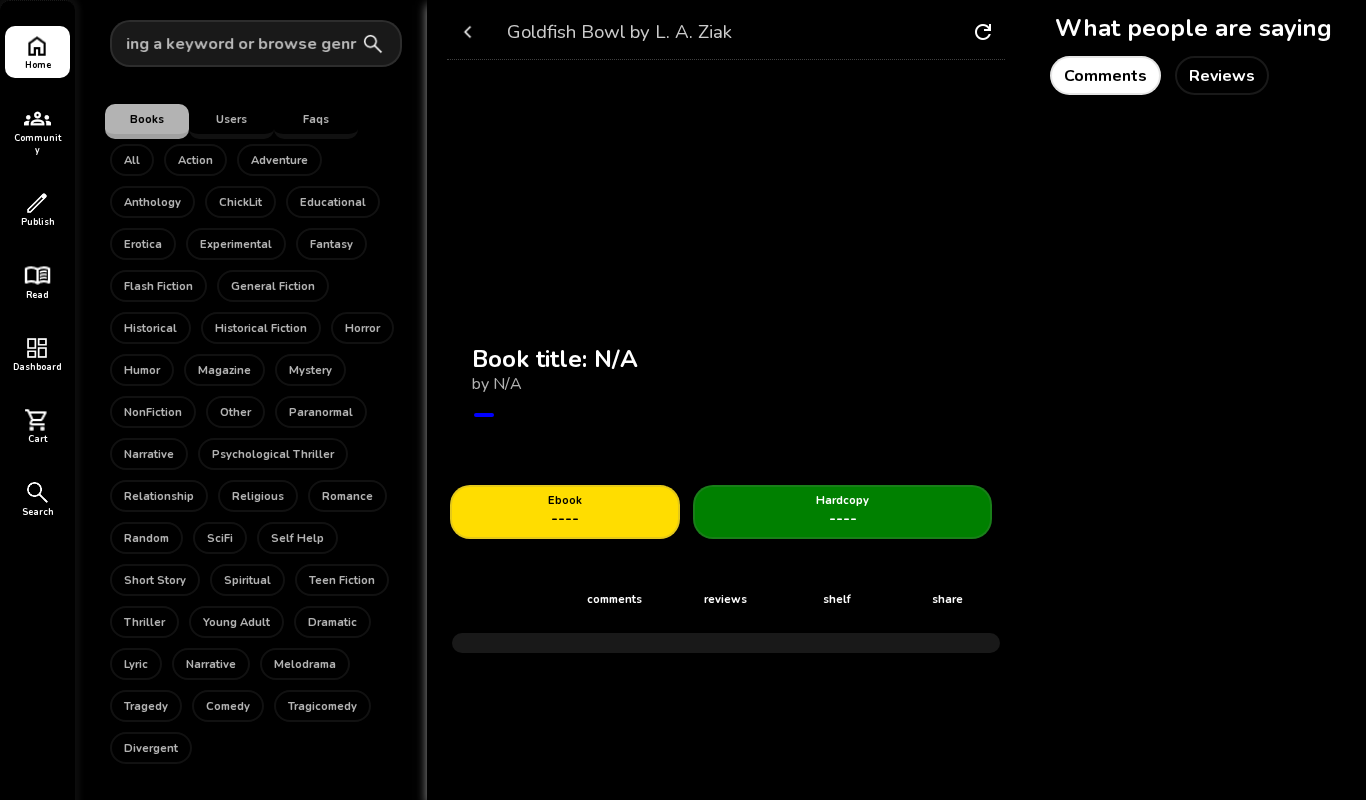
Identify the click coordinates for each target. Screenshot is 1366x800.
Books (147, 119)
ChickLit (240, 202)
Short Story (155, 580)
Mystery (310, 370)
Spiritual (247, 580)
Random (146, 538)
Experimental (236, 244)
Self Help (297, 538)
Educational (333, 202)
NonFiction (153, 412)
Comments (1105, 76)
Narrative (149, 454)
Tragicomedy (322, 706)
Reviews (1222, 76)
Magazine (224, 370)
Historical (150, 328)
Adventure (279, 160)
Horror (362, 328)
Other (235, 412)
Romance (347, 496)
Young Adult (236, 622)
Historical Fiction (261, 328)
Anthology (152, 202)
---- (565, 511)
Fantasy (331, 244)
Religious (258, 496)
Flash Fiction (158, 286)
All (132, 160)
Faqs (316, 119)
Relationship (159, 496)
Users (231, 119)
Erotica (143, 244)
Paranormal (321, 412)
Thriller (144, 622)
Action (195, 160)
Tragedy (146, 706)
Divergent (151, 748)
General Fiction (273, 286)
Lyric (136, 664)
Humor (142, 370)
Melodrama (305, 664)
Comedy (228, 706)
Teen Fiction (342, 580)
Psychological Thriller (273, 454)
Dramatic (332, 622)
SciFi (220, 538)
